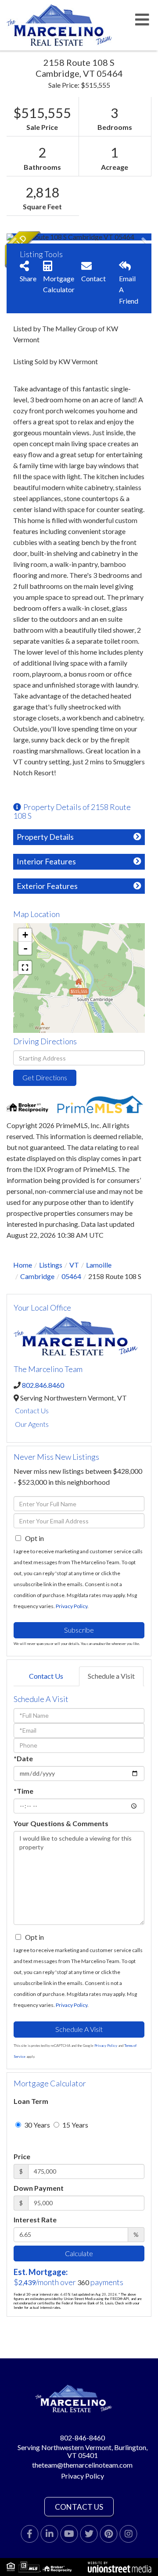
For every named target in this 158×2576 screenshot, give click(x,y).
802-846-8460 (83, 2438)
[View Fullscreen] (25, 967)
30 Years (36, 2125)
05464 (71, 1276)
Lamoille (99, 1265)
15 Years (75, 2125)
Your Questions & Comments (61, 1823)
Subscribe (79, 1630)
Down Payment (39, 2188)
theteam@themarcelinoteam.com (82, 2465)
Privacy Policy (72, 1606)
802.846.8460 (43, 1385)
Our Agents (32, 1424)
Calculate (79, 2253)
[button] (39, 237)
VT (74, 1265)
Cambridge (37, 1276)
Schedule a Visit (111, 1676)
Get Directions (45, 1077)
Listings (51, 1265)
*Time (23, 1791)
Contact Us (32, 1410)
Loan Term (31, 2101)
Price (22, 2156)
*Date (23, 1758)
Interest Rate (35, 2220)
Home (23, 1265)
